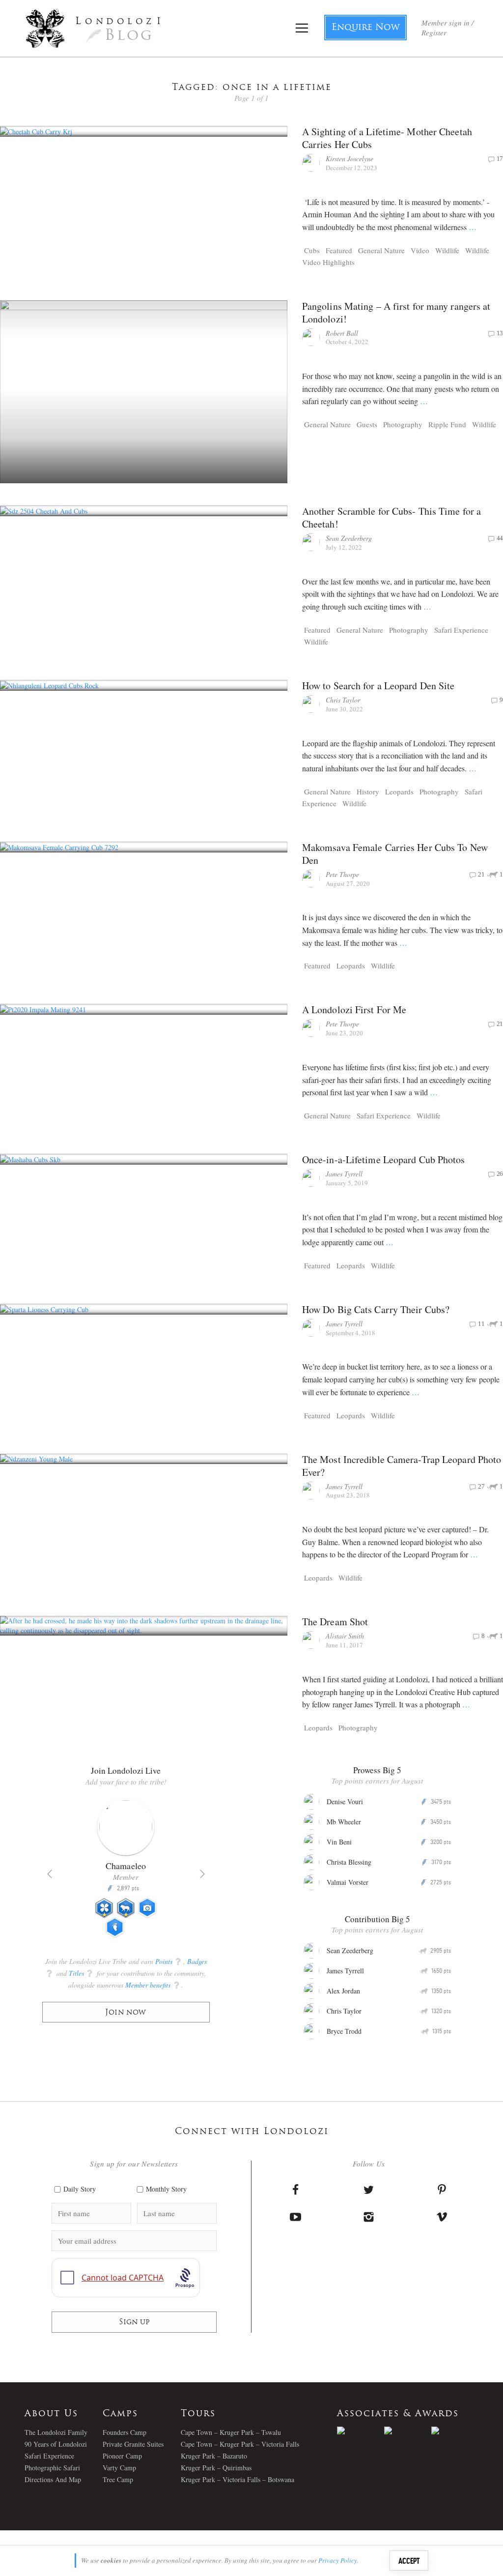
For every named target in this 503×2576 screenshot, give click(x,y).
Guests (367, 424)
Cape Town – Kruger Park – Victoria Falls (240, 2444)
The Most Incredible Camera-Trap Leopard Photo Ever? (402, 1466)
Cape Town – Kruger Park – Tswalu (231, 2432)
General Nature (381, 250)
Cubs (312, 250)
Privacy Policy (338, 2560)
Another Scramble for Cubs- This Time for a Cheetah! (391, 517)
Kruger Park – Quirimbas (216, 2468)
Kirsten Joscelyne (349, 159)
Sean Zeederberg (349, 538)
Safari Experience (461, 630)
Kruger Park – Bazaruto (214, 2456)
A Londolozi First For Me (354, 1010)
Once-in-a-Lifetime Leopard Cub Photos (384, 1159)
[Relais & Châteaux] (455, 2430)
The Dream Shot (335, 1622)
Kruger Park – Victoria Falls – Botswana (238, 2479)
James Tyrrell (344, 1174)
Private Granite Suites (133, 2444)
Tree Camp (118, 2479)
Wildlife (447, 250)
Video (420, 250)
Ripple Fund (447, 424)
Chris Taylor (343, 700)
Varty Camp (119, 2468)
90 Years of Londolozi (56, 2444)
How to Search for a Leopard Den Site (378, 686)
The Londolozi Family (56, 2432)
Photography (403, 424)
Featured (339, 250)
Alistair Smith (345, 1636)
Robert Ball (342, 333)
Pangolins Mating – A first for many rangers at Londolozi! (396, 312)
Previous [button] (50, 1874)
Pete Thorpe (342, 874)
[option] (126, 1872)
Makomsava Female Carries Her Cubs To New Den (395, 854)
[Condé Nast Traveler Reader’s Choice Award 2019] (361, 2430)
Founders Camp (125, 2432)
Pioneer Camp (122, 2456)
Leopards (399, 791)
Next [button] (202, 1874)
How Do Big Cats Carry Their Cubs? (376, 1309)
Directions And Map (53, 2479)
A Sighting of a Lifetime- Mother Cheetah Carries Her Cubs (387, 138)
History (368, 791)
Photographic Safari (52, 2468)
